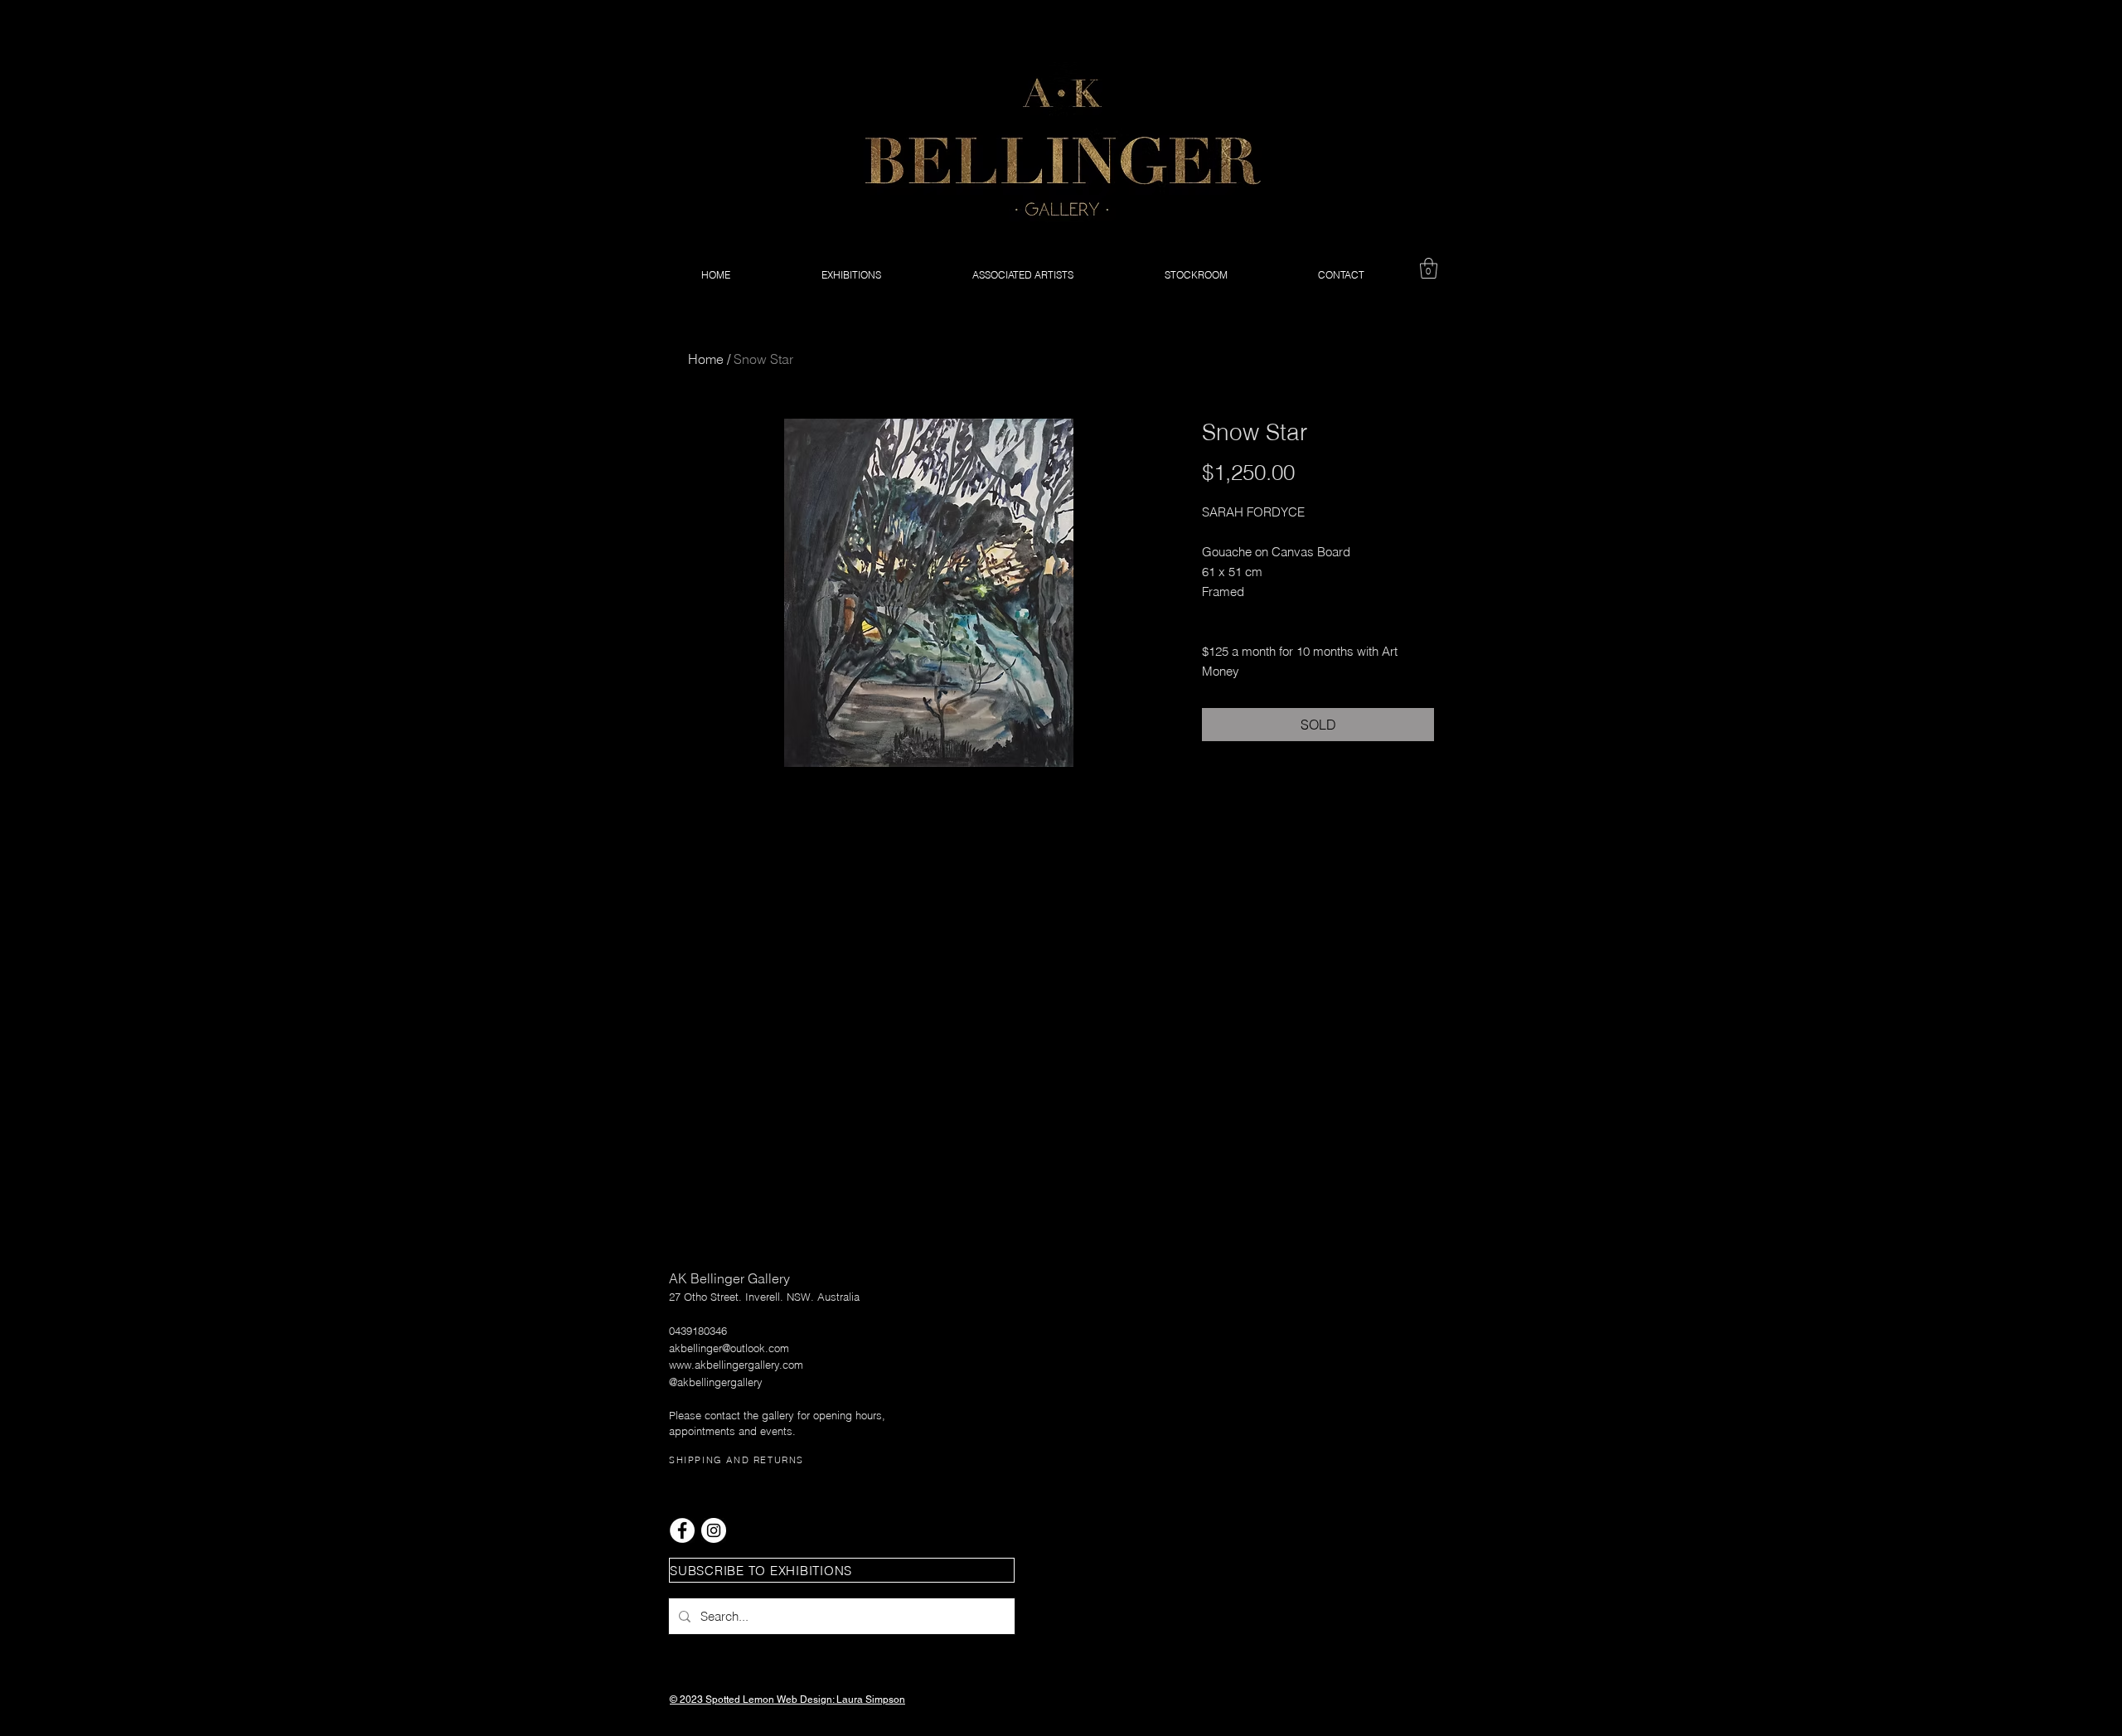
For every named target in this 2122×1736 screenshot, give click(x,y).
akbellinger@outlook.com (729, 1348)
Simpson (885, 1700)
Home (706, 359)
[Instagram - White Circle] (714, 1530)
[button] (1429, 268)
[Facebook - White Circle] (682, 1530)
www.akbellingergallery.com (736, 1365)
